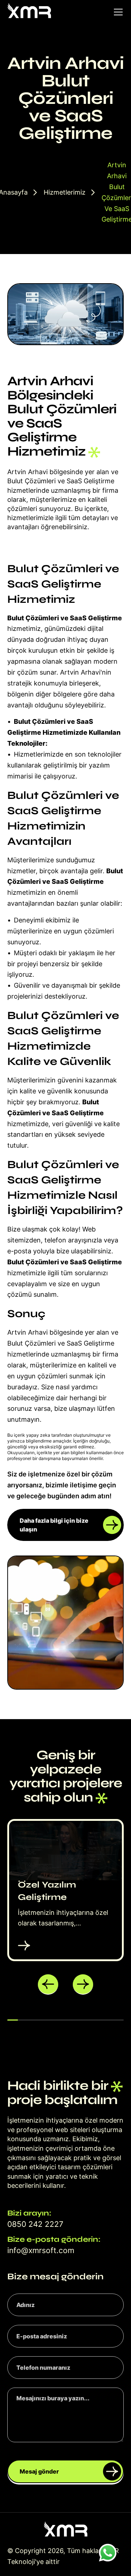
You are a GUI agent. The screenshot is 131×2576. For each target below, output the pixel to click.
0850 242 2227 (35, 2224)
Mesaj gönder (39, 2471)
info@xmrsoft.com (41, 2250)
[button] (48, 1984)
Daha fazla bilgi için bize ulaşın (54, 1525)
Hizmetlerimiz (65, 192)
